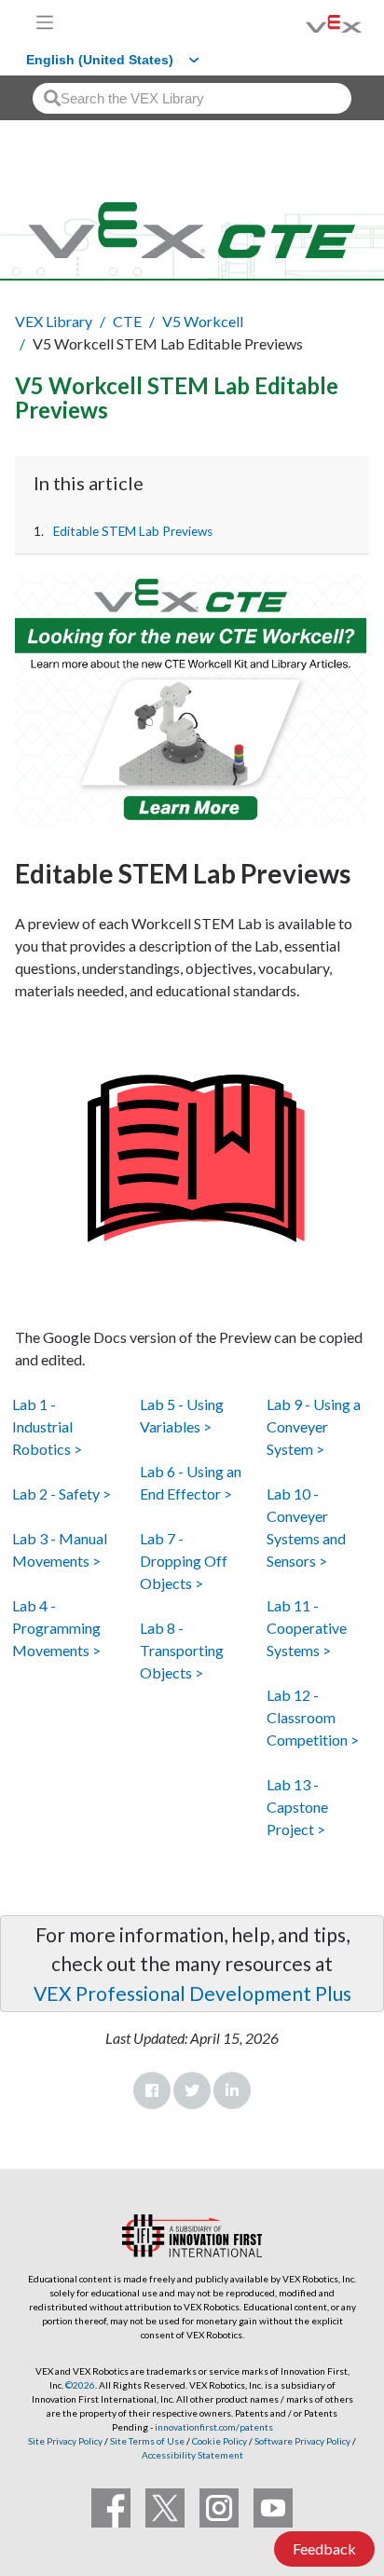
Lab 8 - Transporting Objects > (182, 1650)
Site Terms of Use (146, 2441)
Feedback (324, 2549)
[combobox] (192, 98)
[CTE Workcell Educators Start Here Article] (192, 701)
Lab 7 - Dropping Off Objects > (184, 1561)
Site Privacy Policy (65, 2441)
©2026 (80, 2385)
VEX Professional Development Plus (192, 1993)
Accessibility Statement (192, 2455)
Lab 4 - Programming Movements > (56, 1628)
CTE (127, 321)
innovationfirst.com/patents (214, 2427)
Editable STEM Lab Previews (133, 531)
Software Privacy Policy (302, 2441)
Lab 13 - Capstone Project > (297, 1807)
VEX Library (54, 321)
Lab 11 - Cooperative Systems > (307, 1628)
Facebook (152, 2090)
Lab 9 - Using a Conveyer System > (314, 1426)
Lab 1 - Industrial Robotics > (47, 1426)
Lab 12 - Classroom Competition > (313, 1717)
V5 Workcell (203, 321)
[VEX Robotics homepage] (310, 22)
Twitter (192, 2090)
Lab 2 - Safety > (62, 1494)
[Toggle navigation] (45, 22)
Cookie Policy (219, 2441)
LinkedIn (232, 2090)
